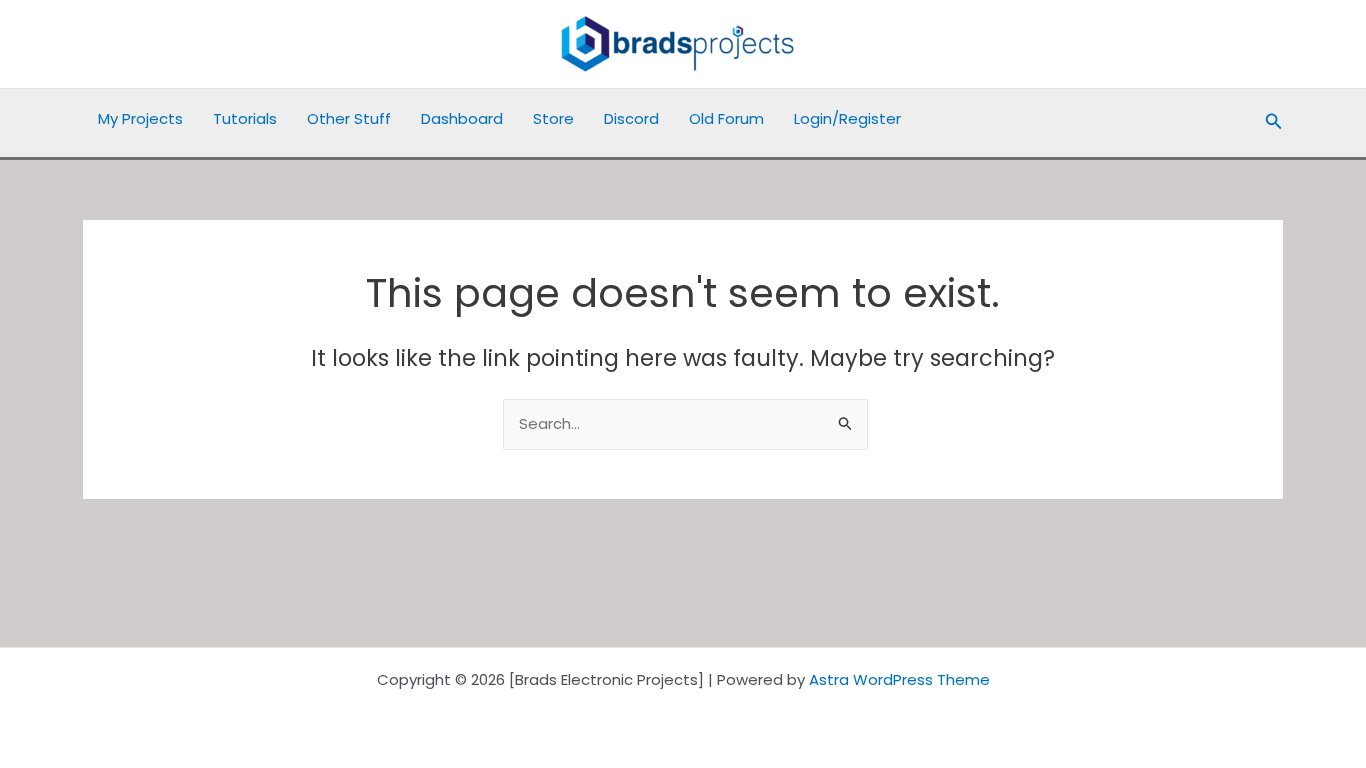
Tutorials (245, 118)
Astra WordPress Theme (899, 679)
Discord (631, 118)
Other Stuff (349, 118)
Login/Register (847, 118)
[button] (1274, 123)
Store (553, 118)
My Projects (140, 118)
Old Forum (726, 118)
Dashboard (462, 118)
